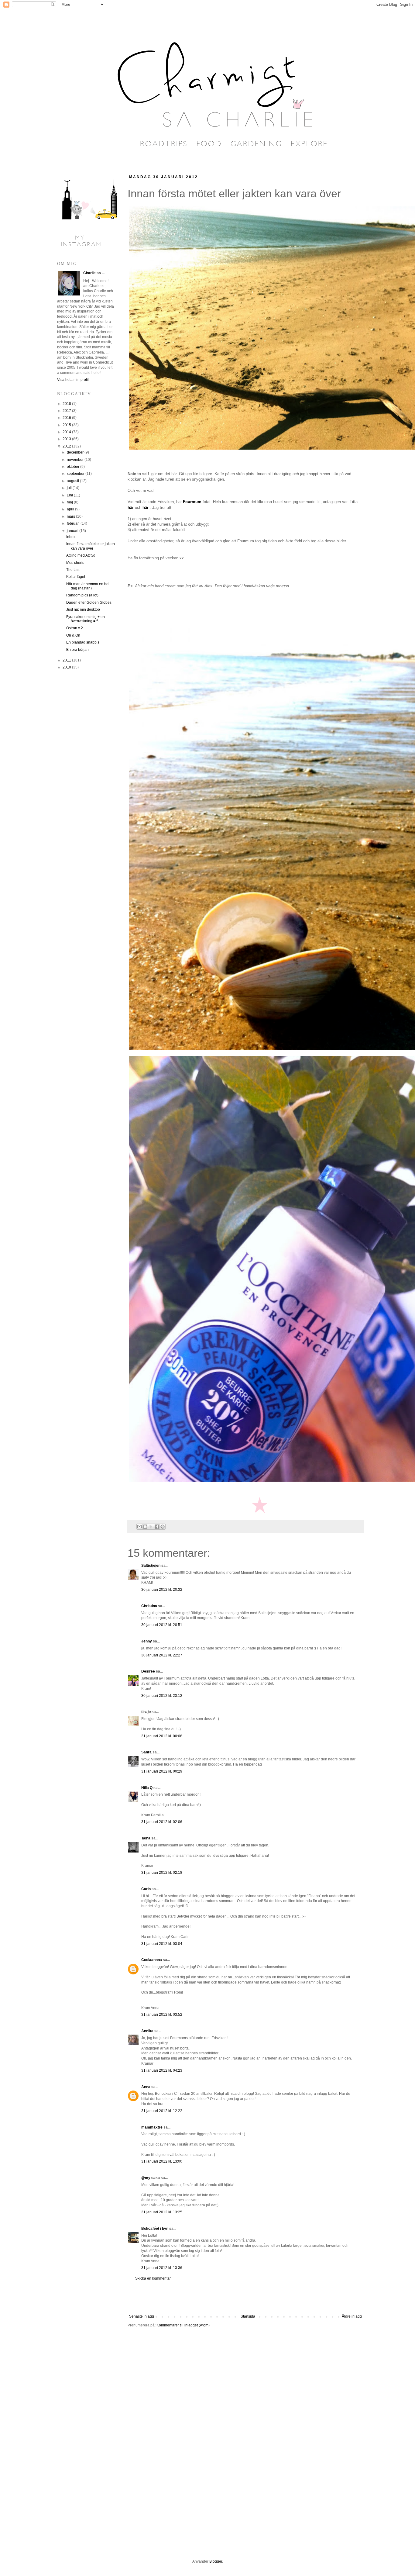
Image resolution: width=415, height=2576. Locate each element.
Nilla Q (147, 1788)
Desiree (148, 1671)
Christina (149, 1606)
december (76, 452)
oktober (74, 467)
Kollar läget (76, 577)
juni (70, 495)
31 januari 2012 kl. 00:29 (162, 1771)
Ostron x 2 (75, 628)
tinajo (146, 1712)
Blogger (216, 2561)
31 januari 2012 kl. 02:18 (162, 1873)
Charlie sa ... (94, 273)
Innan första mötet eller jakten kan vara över (91, 546)
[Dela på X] (151, 1527)
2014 (67, 432)
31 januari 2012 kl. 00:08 (162, 1736)
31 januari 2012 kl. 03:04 (162, 1944)
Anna (146, 2087)
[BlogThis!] (145, 1527)
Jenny (147, 1641)
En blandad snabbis (83, 642)
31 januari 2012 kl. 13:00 (162, 2161)
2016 (67, 418)
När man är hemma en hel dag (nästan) (88, 586)
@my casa (151, 2178)
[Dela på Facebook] (157, 1527)
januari (73, 531)
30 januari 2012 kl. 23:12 (162, 1696)
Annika (147, 2031)
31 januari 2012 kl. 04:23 (162, 2070)
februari (74, 523)
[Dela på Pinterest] (163, 1527)
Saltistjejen (151, 1566)
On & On (73, 635)
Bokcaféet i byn (155, 2229)
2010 (67, 667)
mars (71, 516)
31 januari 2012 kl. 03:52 (162, 2015)
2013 (67, 439)
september (76, 474)
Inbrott (71, 537)
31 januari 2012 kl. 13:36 (162, 2268)
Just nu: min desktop (83, 609)
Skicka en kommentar (153, 2278)
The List (73, 570)
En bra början (77, 650)
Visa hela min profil (73, 380)
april (71, 509)
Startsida (248, 2316)
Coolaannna (152, 1960)
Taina (146, 1838)
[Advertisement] (245, 2298)
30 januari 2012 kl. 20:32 (162, 1590)
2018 (67, 404)
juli (70, 488)
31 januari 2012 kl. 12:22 (162, 2111)
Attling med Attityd (81, 555)
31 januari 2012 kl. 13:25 (162, 2212)
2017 (67, 411)
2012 (67, 446)
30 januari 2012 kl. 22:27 (162, 1655)
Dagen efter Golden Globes (89, 603)
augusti (73, 481)
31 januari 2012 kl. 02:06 (162, 1822)
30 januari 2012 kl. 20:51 (162, 1625)
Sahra (146, 1752)
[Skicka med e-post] (139, 1527)
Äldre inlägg (352, 2316)
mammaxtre (152, 2127)
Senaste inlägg (142, 2316)
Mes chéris (75, 563)
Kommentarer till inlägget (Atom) (183, 2325)
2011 (67, 660)
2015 (67, 425)
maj (70, 502)
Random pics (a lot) (82, 595)
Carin (146, 1889)
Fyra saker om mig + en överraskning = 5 (86, 619)
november (76, 460)
